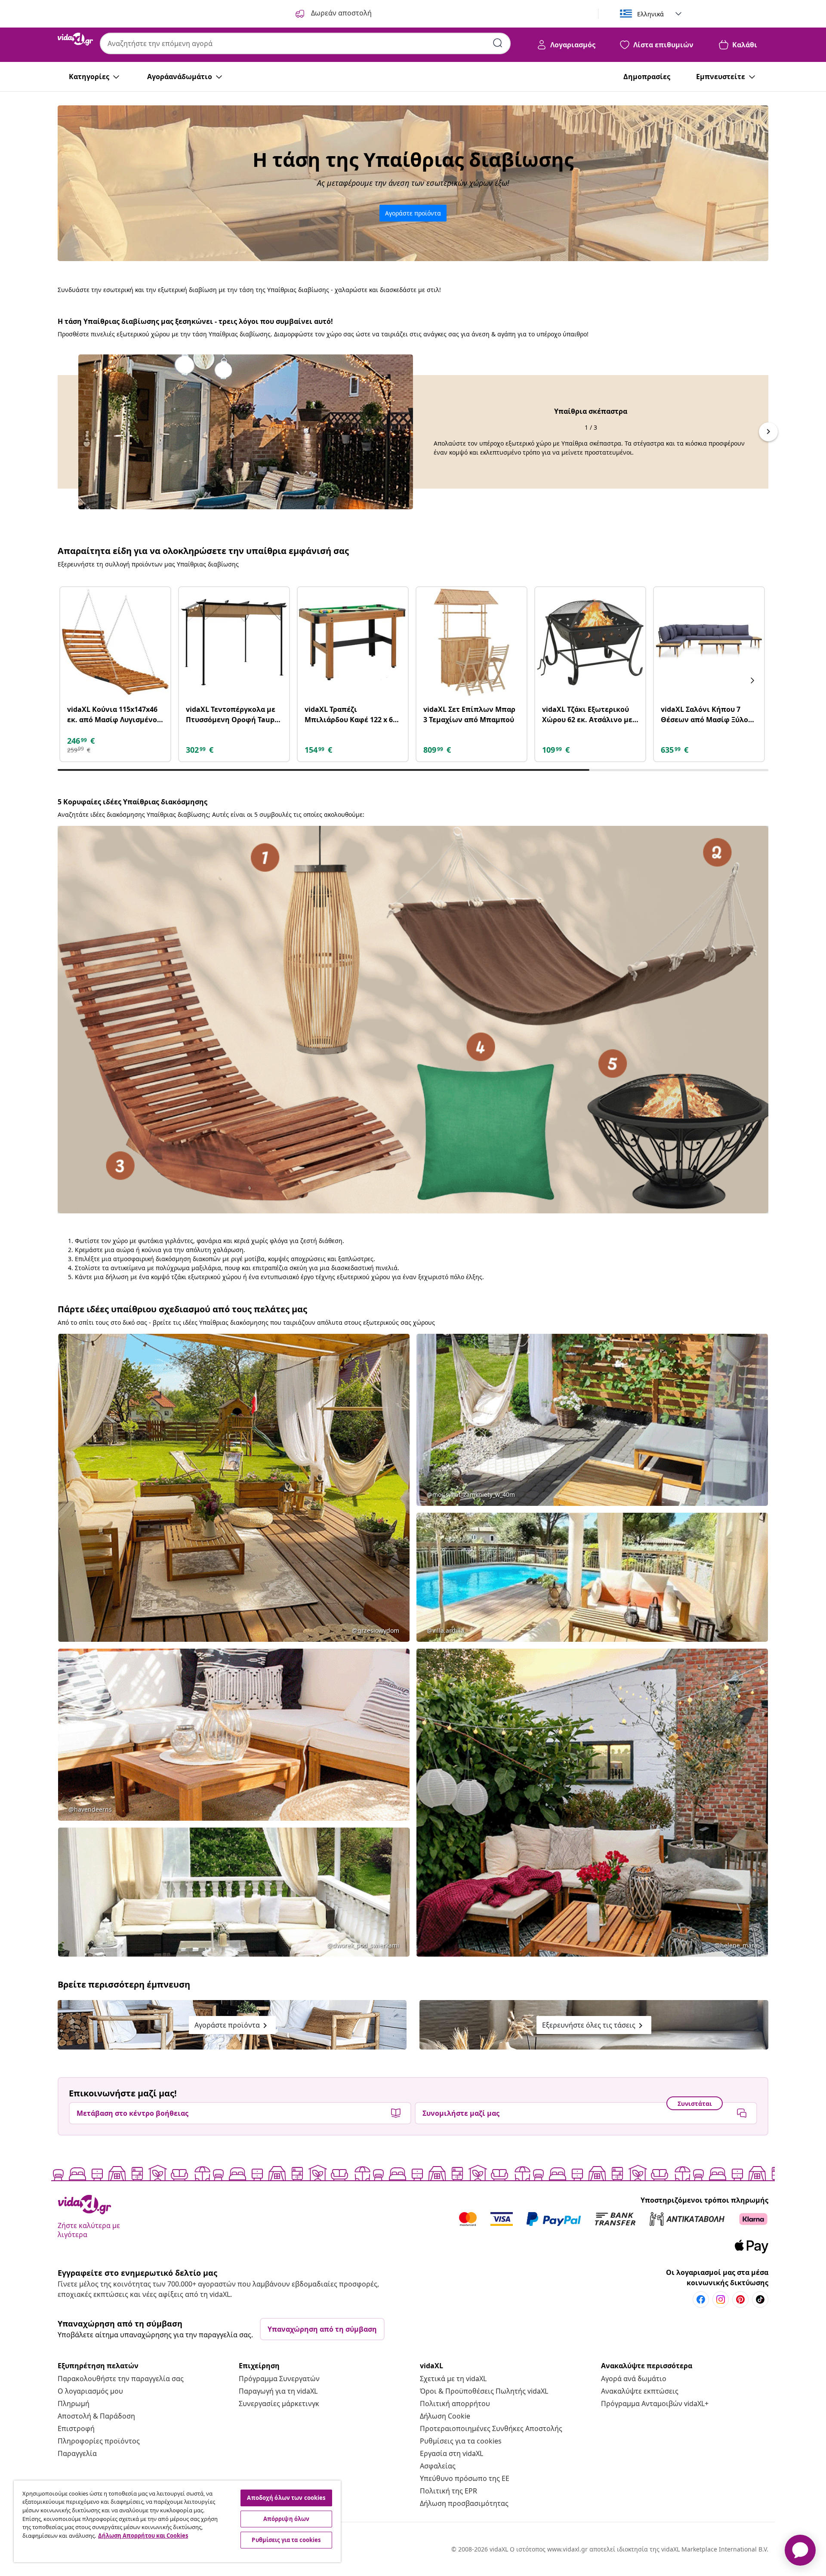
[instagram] (721, 2299)
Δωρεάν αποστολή (341, 13)
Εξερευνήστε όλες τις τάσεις (594, 2026)
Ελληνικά (650, 14)
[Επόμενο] (752, 680)
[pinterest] (740, 2299)
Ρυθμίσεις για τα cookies (461, 2441)
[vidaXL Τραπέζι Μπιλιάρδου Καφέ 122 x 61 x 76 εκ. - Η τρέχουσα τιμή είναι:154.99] (353, 642)
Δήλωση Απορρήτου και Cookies (143, 2536)
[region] (177, 2521)
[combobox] (305, 43)
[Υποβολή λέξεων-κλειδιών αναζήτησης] (498, 43)
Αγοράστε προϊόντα (413, 213)
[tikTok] (760, 2299)
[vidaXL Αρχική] (75, 39)
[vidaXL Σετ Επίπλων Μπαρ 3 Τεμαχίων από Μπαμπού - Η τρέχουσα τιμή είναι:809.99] (472, 642)
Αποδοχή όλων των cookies (286, 2498)
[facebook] (701, 2299)
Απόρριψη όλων (287, 2519)
